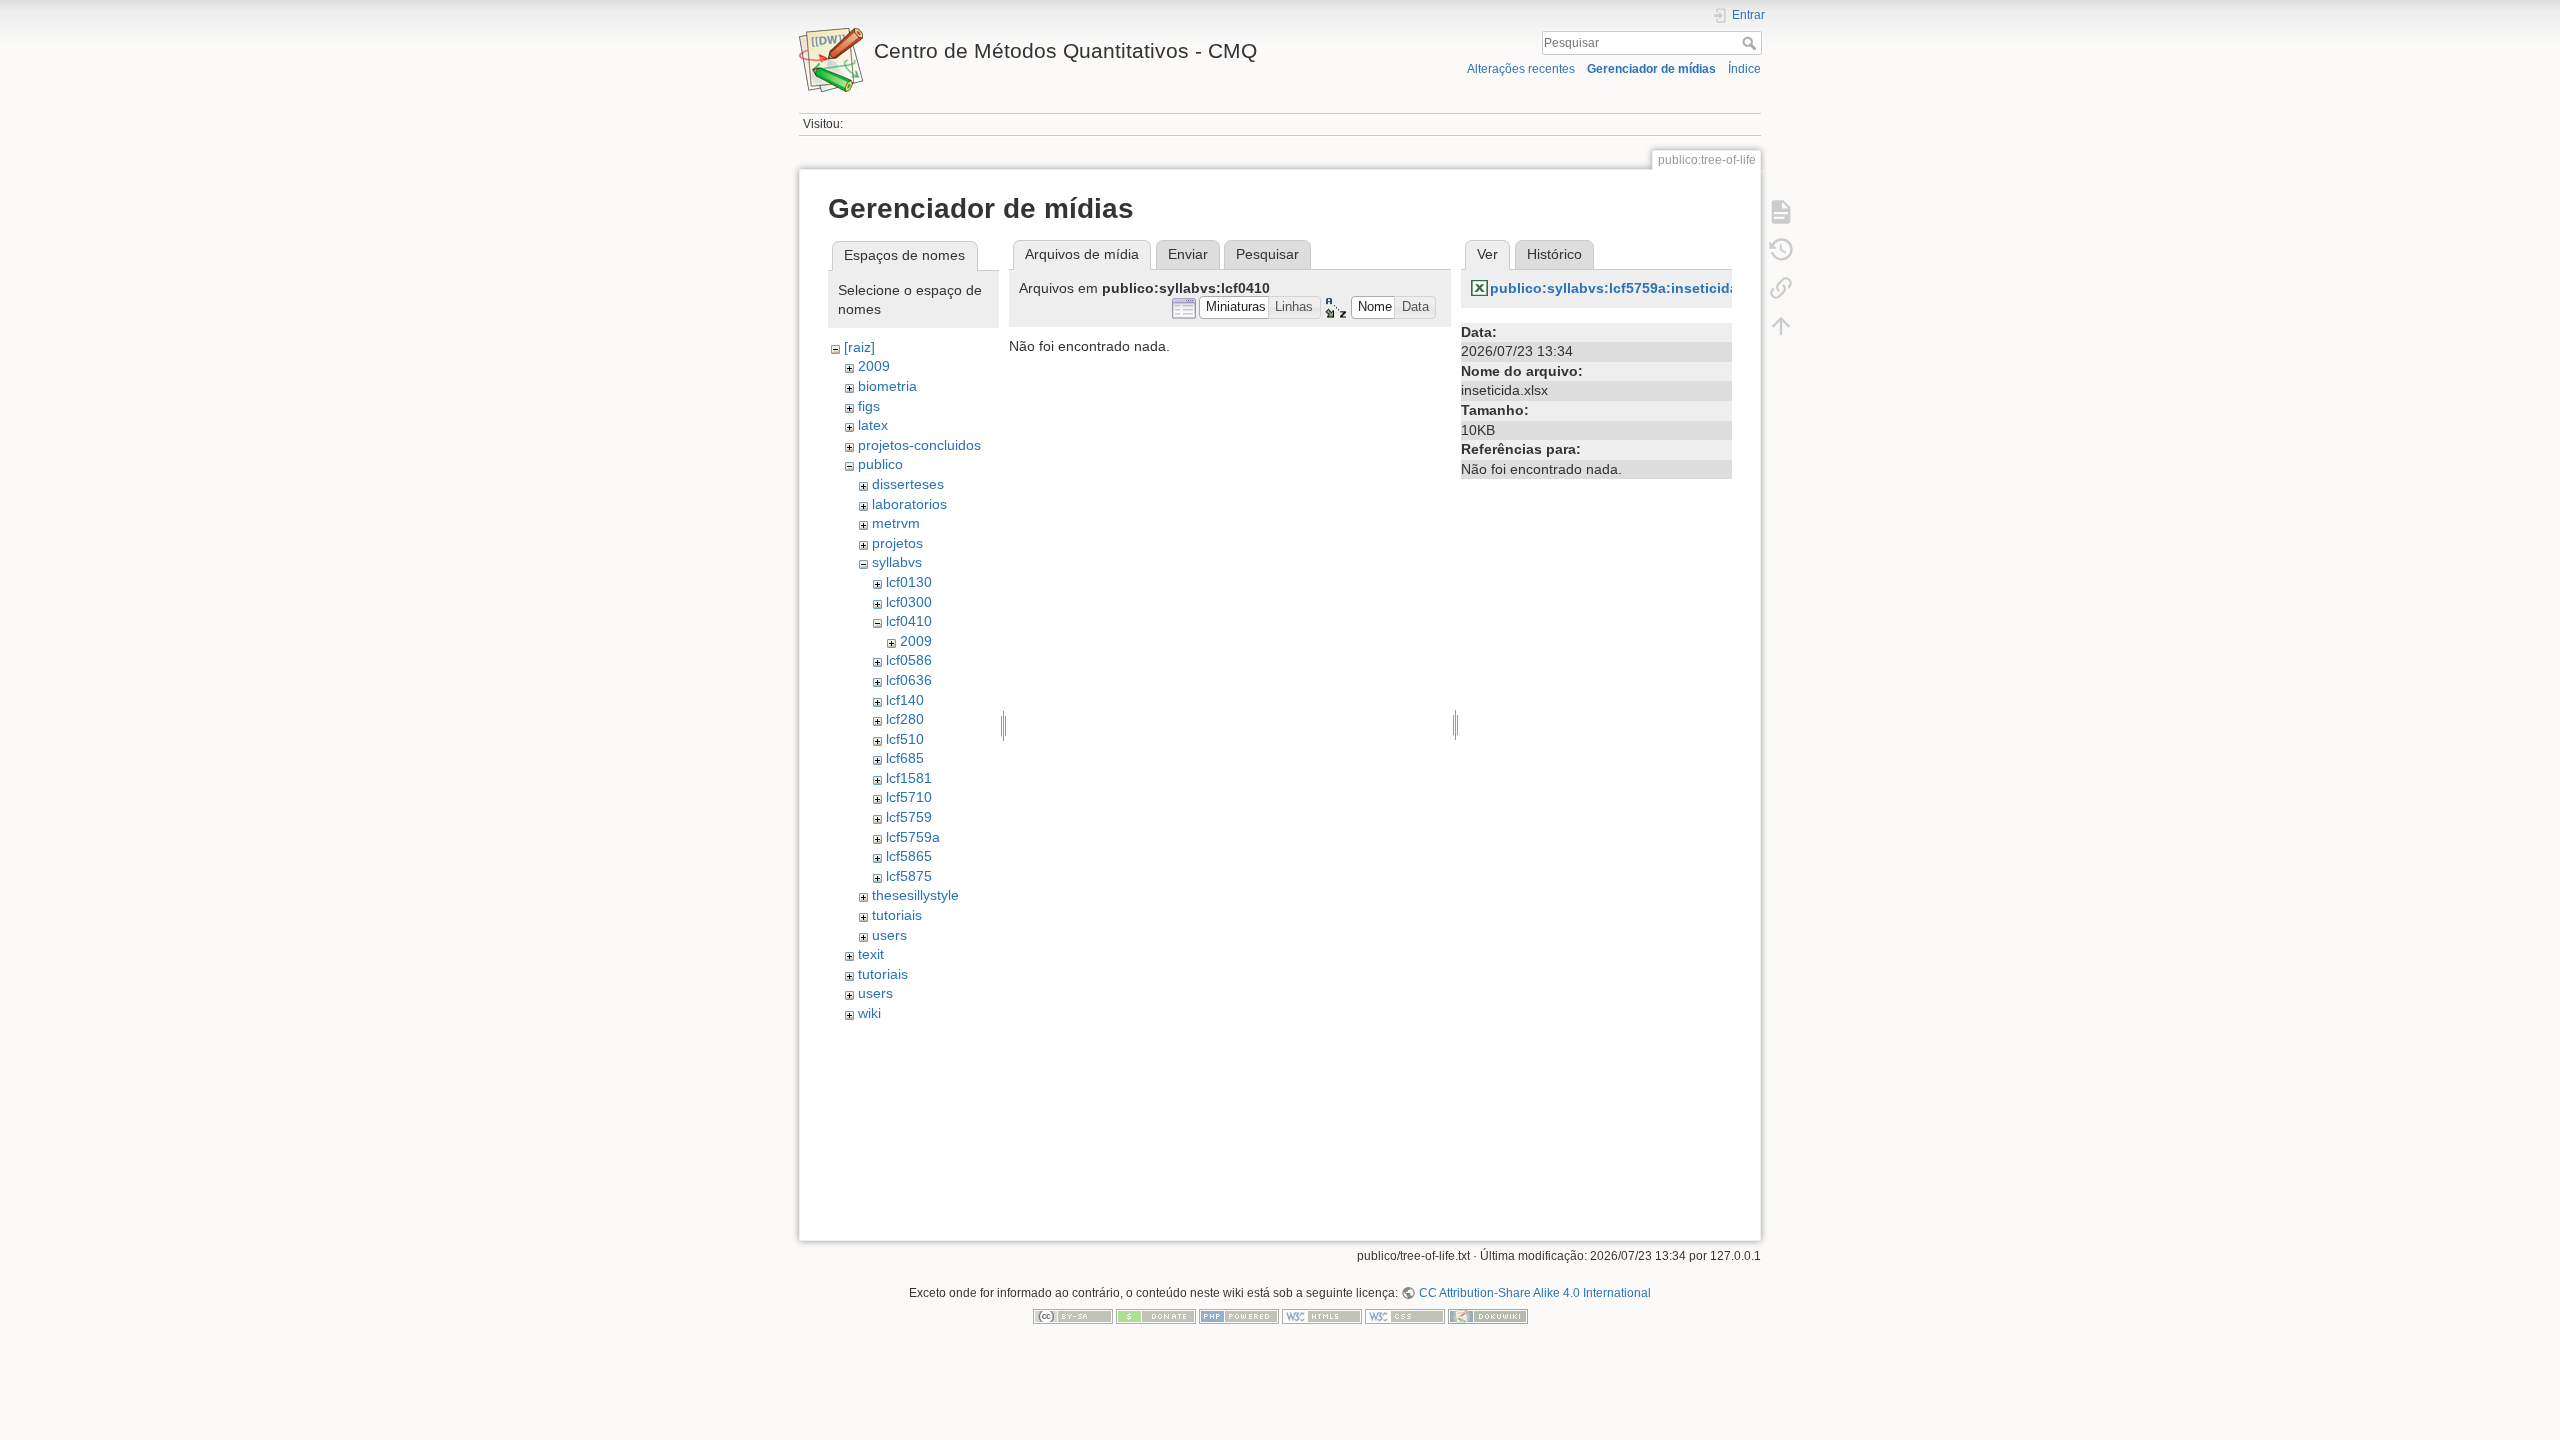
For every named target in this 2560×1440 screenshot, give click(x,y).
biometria (887, 386)
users (889, 935)
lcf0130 (909, 582)
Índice (1744, 69)
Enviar (1188, 254)
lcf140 (905, 700)
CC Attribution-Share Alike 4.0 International (1534, 1293)
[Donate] (1156, 1316)
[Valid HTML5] (1322, 1316)
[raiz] (859, 347)
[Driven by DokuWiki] (1488, 1316)
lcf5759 (909, 817)
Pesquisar (1751, 43)
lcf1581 (909, 778)
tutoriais (897, 915)
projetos (897, 543)
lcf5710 (909, 797)
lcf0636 (909, 680)
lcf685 (905, 758)
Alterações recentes (1521, 69)
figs (869, 406)
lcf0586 (909, 660)
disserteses (908, 484)
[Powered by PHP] (1239, 1316)
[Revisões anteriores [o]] (1781, 250)
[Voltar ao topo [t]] (1781, 326)
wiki (869, 1013)
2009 (874, 366)
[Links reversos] (1781, 288)
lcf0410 (909, 621)
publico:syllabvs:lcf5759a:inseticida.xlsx (1630, 288)
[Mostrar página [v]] (1781, 212)
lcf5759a (913, 837)
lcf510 (905, 739)
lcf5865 (909, 856)
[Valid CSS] (1405, 1316)
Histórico (1554, 254)
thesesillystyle (915, 895)
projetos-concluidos (919, 445)
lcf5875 (909, 876)
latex (873, 425)
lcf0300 (909, 602)
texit (871, 954)
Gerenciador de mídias (1651, 69)
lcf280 (905, 719)
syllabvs (897, 562)
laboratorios (909, 504)
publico (880, 464)
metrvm (896, 523)
